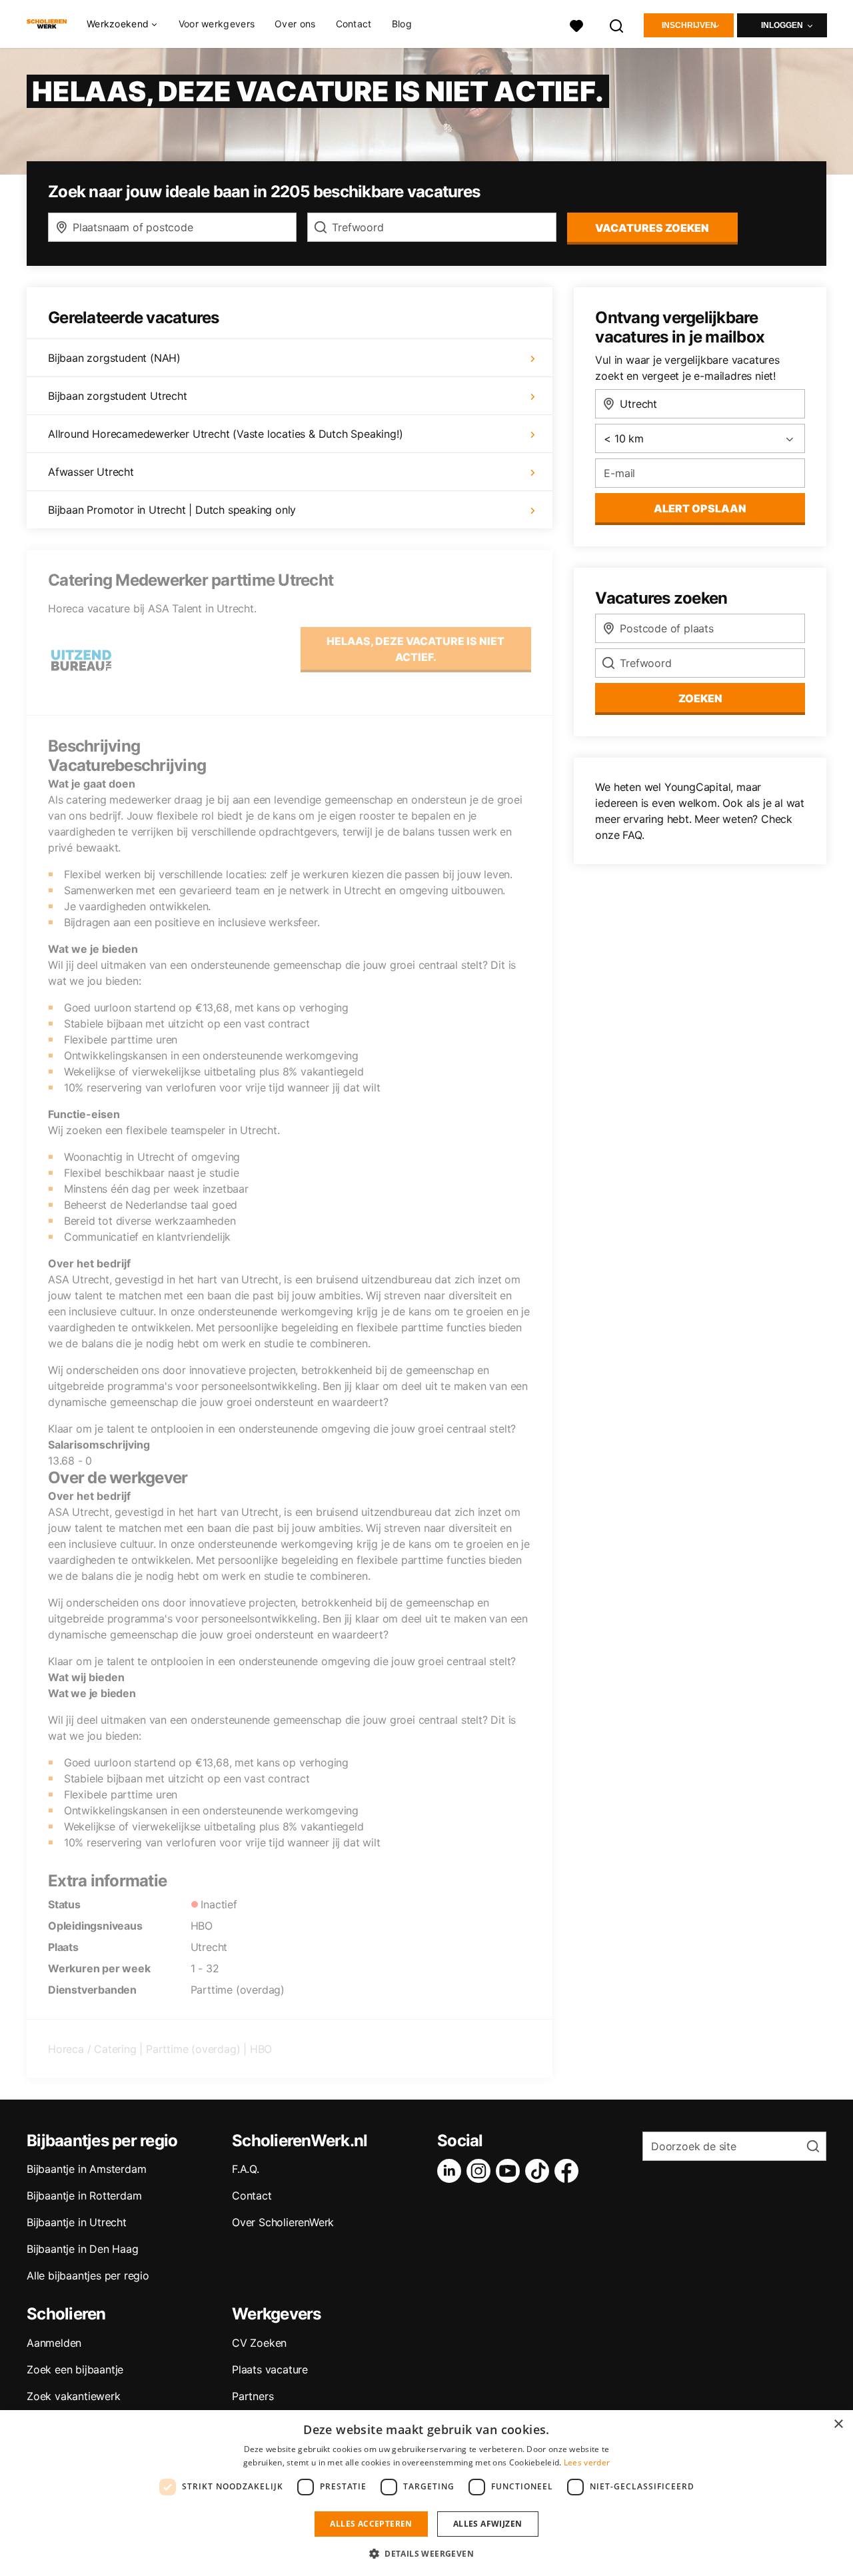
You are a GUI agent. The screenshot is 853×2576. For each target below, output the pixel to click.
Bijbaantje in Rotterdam (84, 2196)
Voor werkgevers (217, 24)
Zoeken (700, 698)
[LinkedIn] (452, 2171)
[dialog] (426, 2493)
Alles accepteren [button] (371, 2524)
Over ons (295, 24)
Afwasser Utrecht (91, 472)
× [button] (838, 2424)
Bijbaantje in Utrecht (77, 2222)
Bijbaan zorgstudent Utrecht (118, 396)
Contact (354, 24)
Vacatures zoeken (652, 228)
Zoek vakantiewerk (74, 2396)
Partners (253, 2396)
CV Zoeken (259, 2343)
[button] (426, 2553)
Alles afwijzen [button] (488, 2524)
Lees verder (587, 2462)
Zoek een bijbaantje (75, 2369)
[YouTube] (510, 2171)
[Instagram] (481, 2171)
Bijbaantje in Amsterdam (86, 2169)
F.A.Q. (246, 2169)
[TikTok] (540, 2171)
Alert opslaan (700, 508)
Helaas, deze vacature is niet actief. (416, 649)
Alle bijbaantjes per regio (88, 2275)
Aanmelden (54, 2343)
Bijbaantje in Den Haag (83, 2249)
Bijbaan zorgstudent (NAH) (114, 358)
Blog (402, 24)
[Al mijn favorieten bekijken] (576, 24)
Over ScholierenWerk (283, 2222)
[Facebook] (569, 2171)
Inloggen (782, 25)
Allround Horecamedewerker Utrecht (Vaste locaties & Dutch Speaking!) (225, 434)
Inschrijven (689, 25)
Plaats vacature (270, 2369)
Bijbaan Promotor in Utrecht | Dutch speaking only (172, 510)
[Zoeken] (617, 24)
